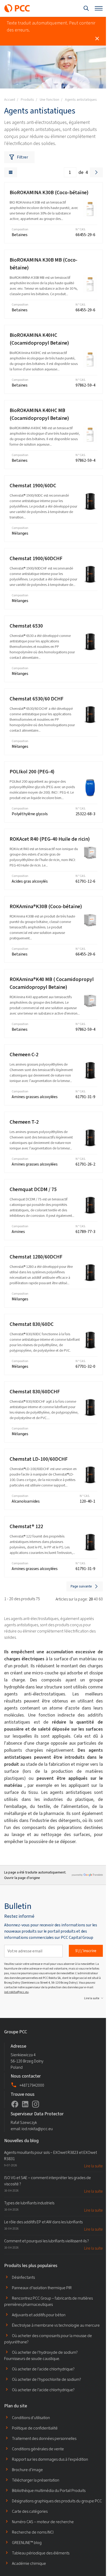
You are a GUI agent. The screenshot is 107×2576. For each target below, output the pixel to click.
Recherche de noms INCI (33, 2532)
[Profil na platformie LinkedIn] (25, 2104)
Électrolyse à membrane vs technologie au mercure (56, 2325)
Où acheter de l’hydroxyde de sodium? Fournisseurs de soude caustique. (41, 2355)
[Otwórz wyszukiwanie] (86, 8)
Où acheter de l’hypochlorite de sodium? (46, 2379)
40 (96, 1599)
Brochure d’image (27, 2470)
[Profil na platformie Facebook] (15, 2104)
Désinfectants (23, 2277)
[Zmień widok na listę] (11, 172)
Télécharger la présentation (36, 2480)
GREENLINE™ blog (27, 2543)
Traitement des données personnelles (44, 2438)
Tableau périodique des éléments (41, 2553)
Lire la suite (92, 1998)
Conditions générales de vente (38, 2449)
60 (101, 1599)
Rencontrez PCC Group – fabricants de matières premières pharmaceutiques (48, 2301)
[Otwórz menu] (99, 8)
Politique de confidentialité (35, 2428)
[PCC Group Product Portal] (17, 8)
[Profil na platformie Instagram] (36, 2104)
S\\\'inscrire (86, 1951)
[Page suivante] (96, 172)
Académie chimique (29, 2563)
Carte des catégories (30, 2511)
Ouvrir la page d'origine (22, 1878)
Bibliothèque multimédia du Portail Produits (49, 2490)
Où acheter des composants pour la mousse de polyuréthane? (48, 2339)
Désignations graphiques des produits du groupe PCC (57, 2501)
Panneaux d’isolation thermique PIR (42, 2288)
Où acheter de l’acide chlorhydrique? (43, 2369)
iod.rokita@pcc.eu (16, 1992)
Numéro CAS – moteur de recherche (43, 2522)
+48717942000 (32, 2085)
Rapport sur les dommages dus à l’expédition (50, 2459)
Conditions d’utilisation (31, 2418)
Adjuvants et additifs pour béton (39, 2315)
